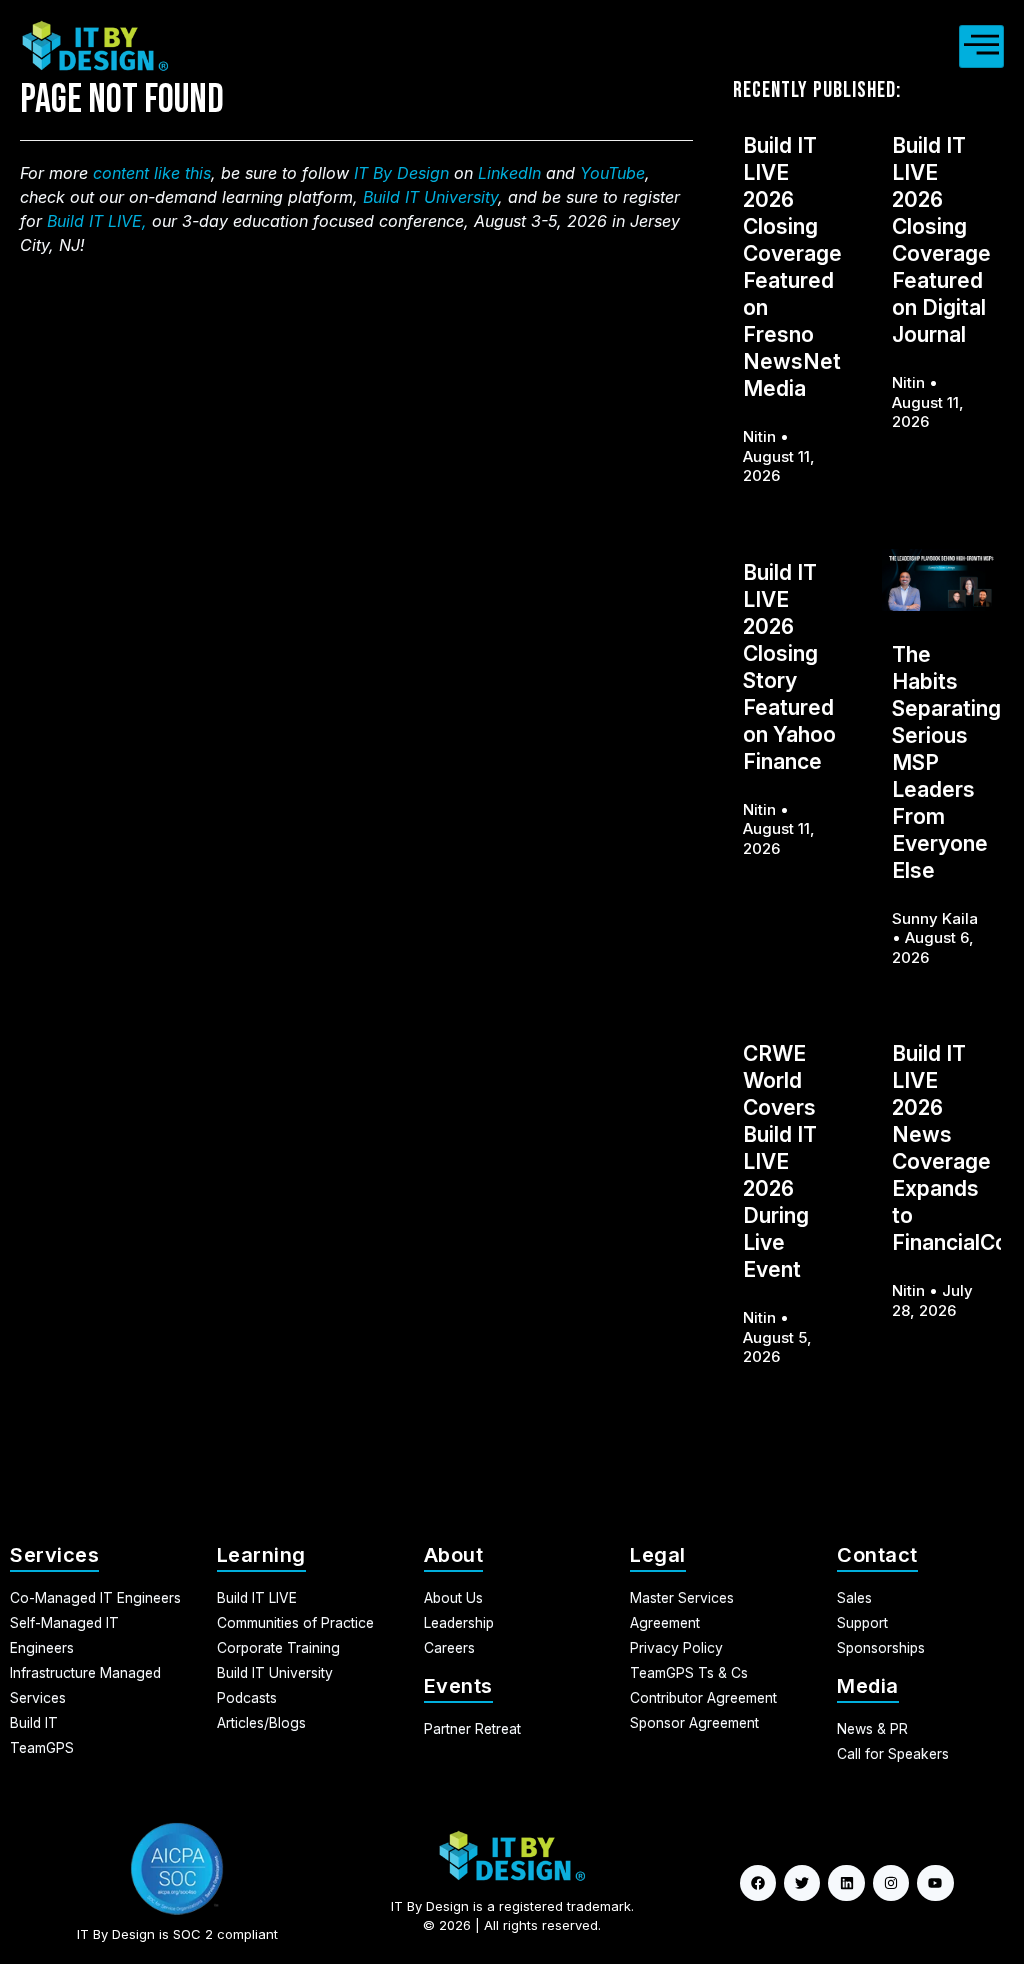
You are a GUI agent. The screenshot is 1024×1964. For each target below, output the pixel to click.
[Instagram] (891, 1883)
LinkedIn (509, 173)
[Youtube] (935, 1883)
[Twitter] (802, 1883)
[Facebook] (758, 1883)
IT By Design (401, 173)
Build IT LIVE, (97, 221)
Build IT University (430, 197)
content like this (152, 173)
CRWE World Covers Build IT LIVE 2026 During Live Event (780, 1161)
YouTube (612, 173)
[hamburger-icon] (981, 46)
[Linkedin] (846, 1883)
